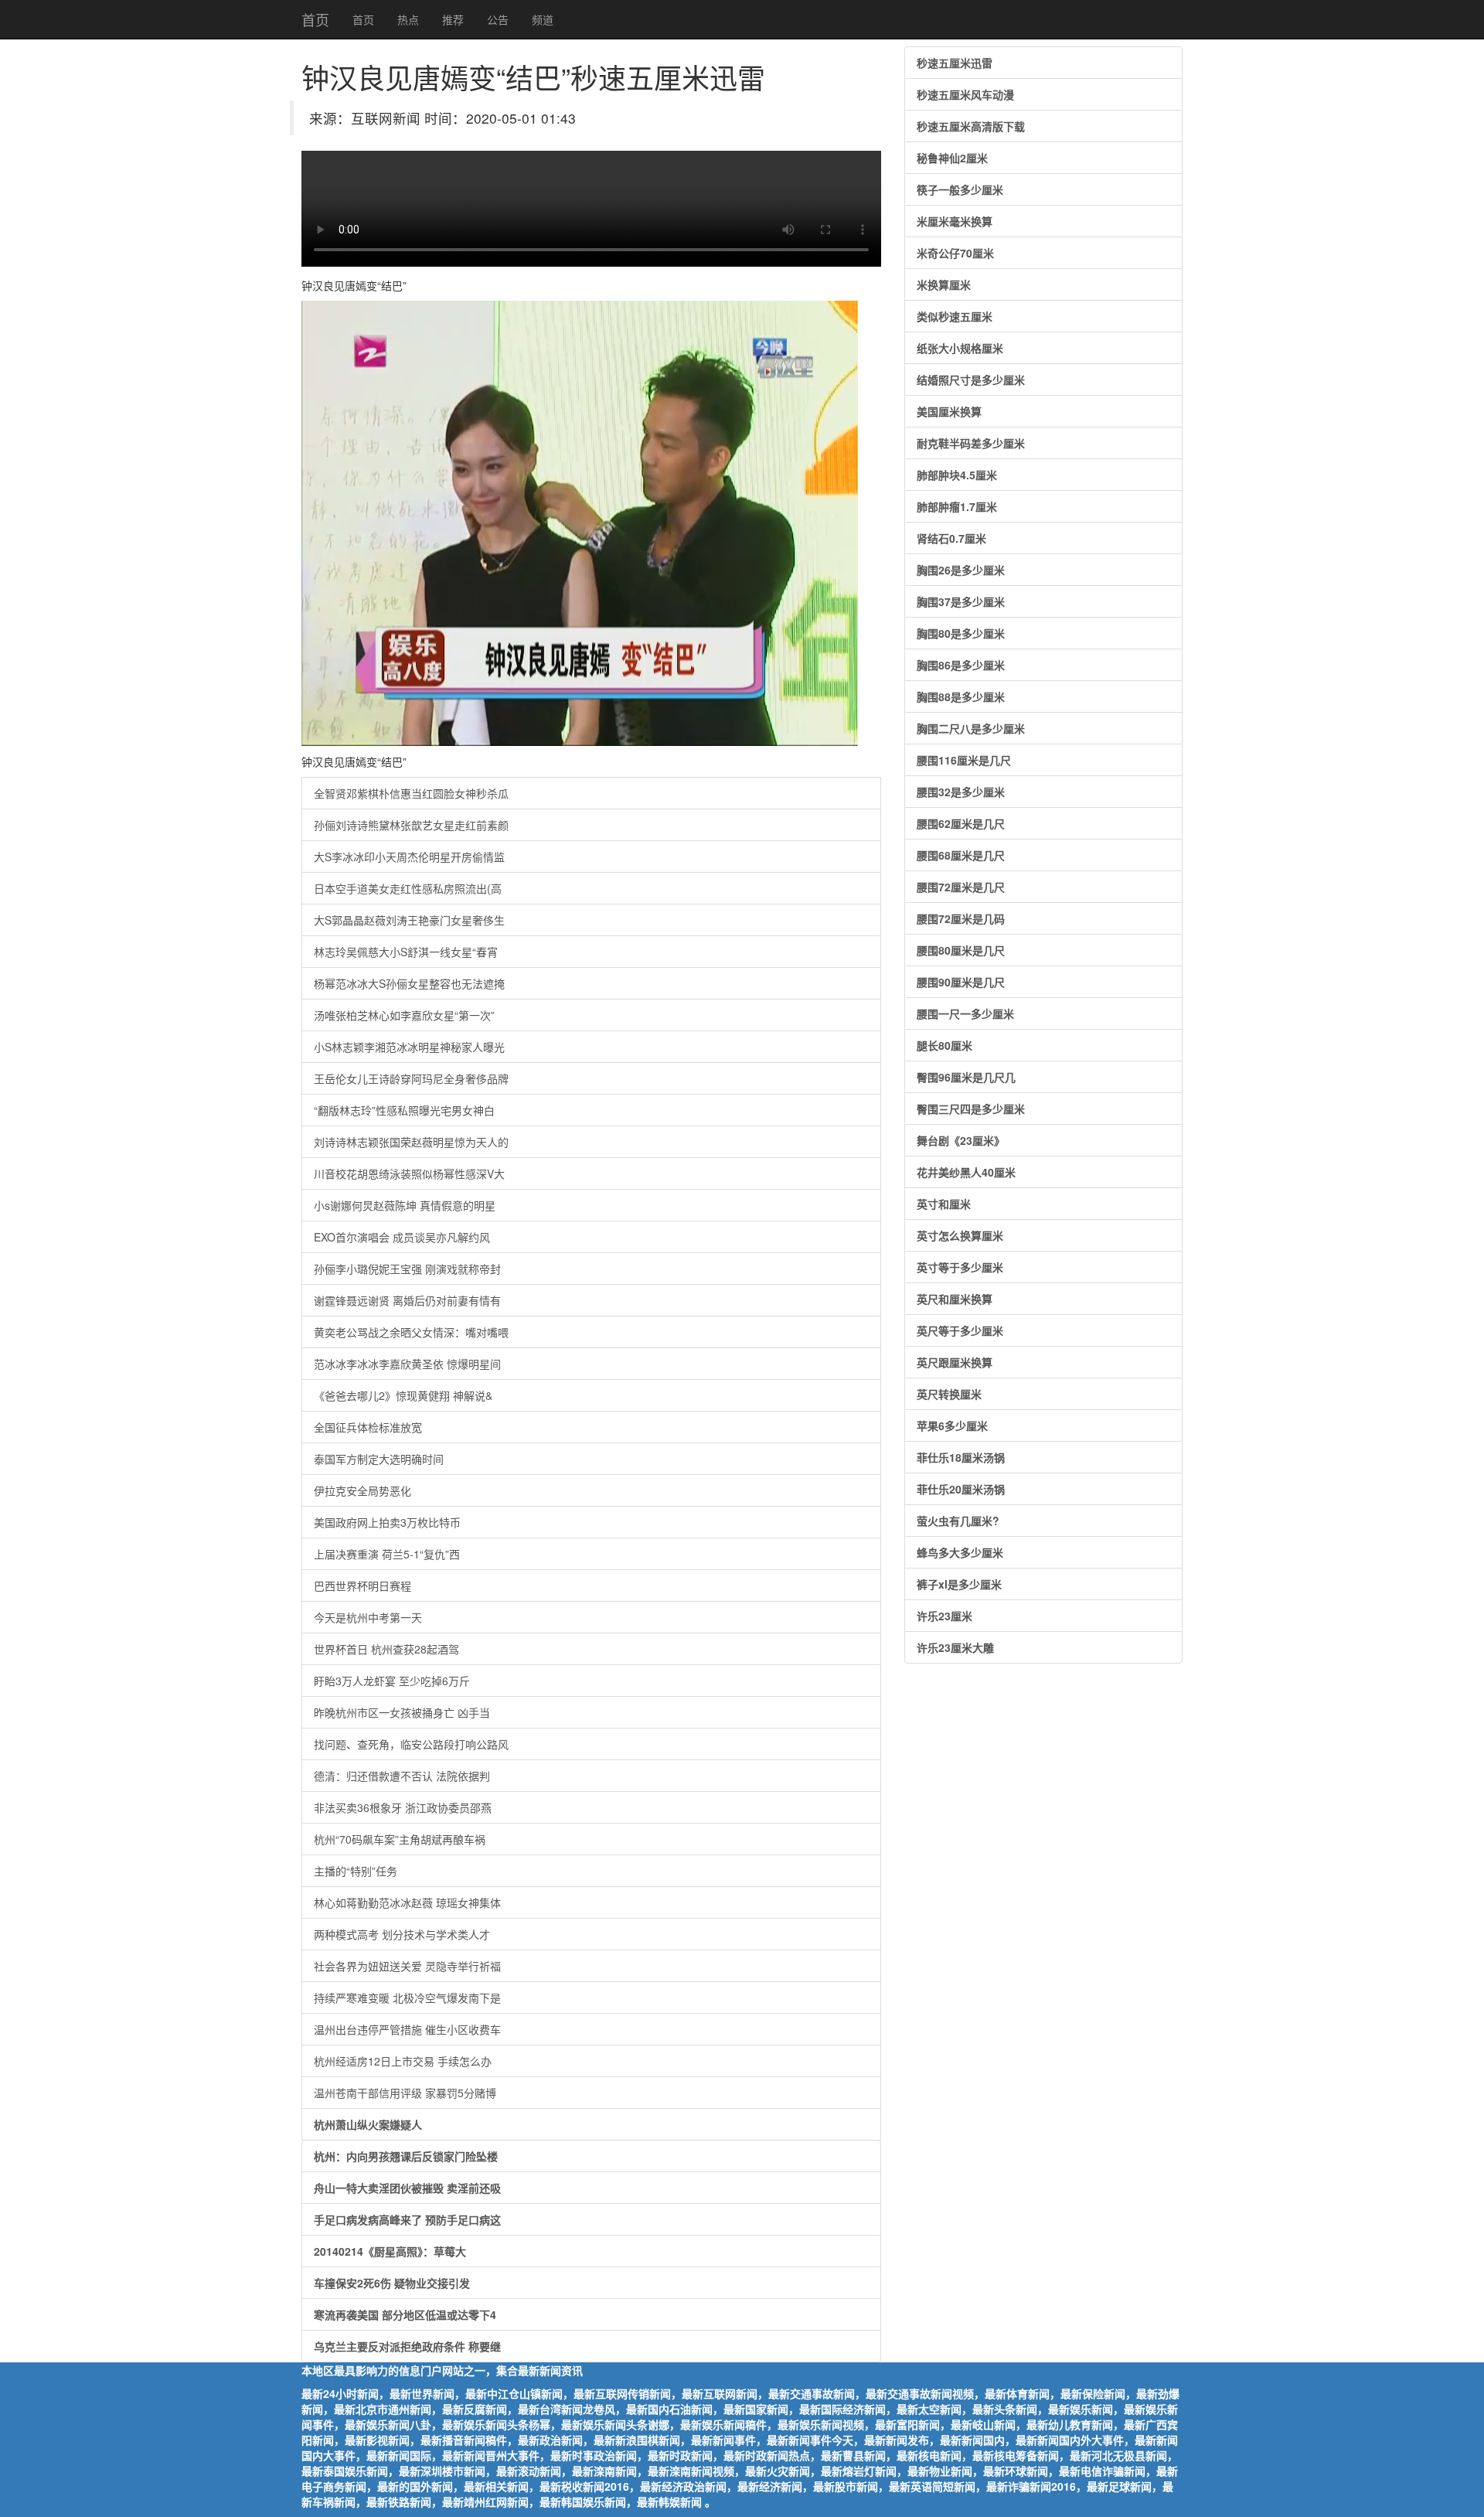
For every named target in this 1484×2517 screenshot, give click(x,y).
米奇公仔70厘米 (955, 253)
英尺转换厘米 (949, 1394)
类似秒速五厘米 (955, 316)
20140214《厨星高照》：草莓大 (390, 2251)
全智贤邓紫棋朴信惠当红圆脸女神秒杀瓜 (411, 793)
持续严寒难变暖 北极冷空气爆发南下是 (407, 1998)
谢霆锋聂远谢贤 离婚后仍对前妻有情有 (407, 1300)
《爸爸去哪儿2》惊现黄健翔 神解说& (403, 1395)
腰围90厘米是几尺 (961, 982)
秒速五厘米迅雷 (955, 63)
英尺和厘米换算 (955, 1299)
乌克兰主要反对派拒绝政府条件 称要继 (407, 2346)
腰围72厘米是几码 (961, 918)
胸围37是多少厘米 (961, 601)
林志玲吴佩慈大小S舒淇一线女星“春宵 (406, 952)
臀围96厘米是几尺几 (966, 1077)
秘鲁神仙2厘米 (952, 158)
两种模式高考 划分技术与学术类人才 (402, 1934)
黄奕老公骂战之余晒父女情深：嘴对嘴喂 (411, 1332)
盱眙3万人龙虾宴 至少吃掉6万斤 (392, 1681)
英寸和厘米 (944, 1204)
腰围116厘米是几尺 (964, 760)
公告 (498, 19)
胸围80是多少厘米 (961, 633)
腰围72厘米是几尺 (961, 887)
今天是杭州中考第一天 (368, 1617)
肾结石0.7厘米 (951, 538)
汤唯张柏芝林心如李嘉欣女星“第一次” (404, 1015)
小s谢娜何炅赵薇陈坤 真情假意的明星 (405, 1205)
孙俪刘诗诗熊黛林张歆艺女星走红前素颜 (411, 825)
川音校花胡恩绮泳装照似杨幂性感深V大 (409, 1173)
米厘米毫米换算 (955, 221)
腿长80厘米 (945, 1045)
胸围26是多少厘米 (961, 570)
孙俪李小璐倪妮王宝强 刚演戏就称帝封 (407, 1269)
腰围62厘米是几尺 (961, 823)
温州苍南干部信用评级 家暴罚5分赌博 (405, 2093)
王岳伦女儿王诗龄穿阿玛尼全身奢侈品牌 (411, 1078)
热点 (408, 19)
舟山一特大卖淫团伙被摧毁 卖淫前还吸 (407, 2188)
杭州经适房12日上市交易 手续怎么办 (403, 2061)
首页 (315, 19)
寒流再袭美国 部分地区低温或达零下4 (405, 2314)
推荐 (453, 19)
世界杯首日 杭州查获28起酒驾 (386, 1649)
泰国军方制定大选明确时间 (379, 1459)
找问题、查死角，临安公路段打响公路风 (411, 1744)
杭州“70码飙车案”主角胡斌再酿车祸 (400, 1839)
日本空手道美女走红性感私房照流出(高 (408, 888)
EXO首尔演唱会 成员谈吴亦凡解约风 (402, 1237)
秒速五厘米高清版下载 (971, 126)
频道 (543, 19)
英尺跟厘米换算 (955, 1362)
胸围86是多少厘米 (961, 665)
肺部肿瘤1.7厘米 (957, 506)
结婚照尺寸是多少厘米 (971, 380)
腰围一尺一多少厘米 (965, 1013)
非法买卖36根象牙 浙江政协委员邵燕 (403, 1807)
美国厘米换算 (949, 411)
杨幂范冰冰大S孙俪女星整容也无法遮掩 (409, 983)
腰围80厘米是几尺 (961, 950)
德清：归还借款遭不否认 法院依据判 (402, 1776)
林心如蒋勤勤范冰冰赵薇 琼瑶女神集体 (407, 1902)
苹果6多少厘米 (952, 1425)
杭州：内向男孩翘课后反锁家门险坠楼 (406, 2156)
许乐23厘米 (945, 1616)
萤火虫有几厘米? (958, 1521)
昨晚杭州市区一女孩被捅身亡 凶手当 (402, 1712)
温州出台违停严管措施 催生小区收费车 (407, 2029)
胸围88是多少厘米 (961, 697)
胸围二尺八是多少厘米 (971, 728)
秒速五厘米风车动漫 (965, 94)
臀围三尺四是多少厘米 (971, 1109)
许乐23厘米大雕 (955, 1647)
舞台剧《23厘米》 (961, 1140)
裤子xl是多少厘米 (959, 1584)
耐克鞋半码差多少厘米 (971, 443)
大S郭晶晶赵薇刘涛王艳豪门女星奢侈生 (409, 920)
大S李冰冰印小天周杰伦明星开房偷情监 (409, 857)
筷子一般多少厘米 (960, 189)
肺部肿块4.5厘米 (957, 475)
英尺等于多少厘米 (960, 1330)
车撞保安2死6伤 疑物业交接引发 (392, 2283)
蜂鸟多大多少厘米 (960, 1552)
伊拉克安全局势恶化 (362, 1490)
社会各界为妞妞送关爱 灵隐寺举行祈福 (407, 1966)
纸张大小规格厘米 (960, 348)
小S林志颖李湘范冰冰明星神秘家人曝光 (409, 1047)
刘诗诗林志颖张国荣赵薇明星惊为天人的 (411, 1142)
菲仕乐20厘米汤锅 (961, 1489)
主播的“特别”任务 (356, 1871)
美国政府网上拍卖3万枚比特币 (387, 1522)
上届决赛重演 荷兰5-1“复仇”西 (387, 1554)
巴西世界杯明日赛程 (362, 1585)
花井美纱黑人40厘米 (966, 1172)
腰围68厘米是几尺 (961, 855)
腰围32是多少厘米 (961, 792)
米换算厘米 (944, 284)
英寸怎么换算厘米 (960, 1235)
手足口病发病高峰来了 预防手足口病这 (407, 2219)
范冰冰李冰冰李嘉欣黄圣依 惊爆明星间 (407, 1364)
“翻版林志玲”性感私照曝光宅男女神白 (404, 1110)
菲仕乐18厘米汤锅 (961, 1457)
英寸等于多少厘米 (960, 1267)
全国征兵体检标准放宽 (368, 1427)
